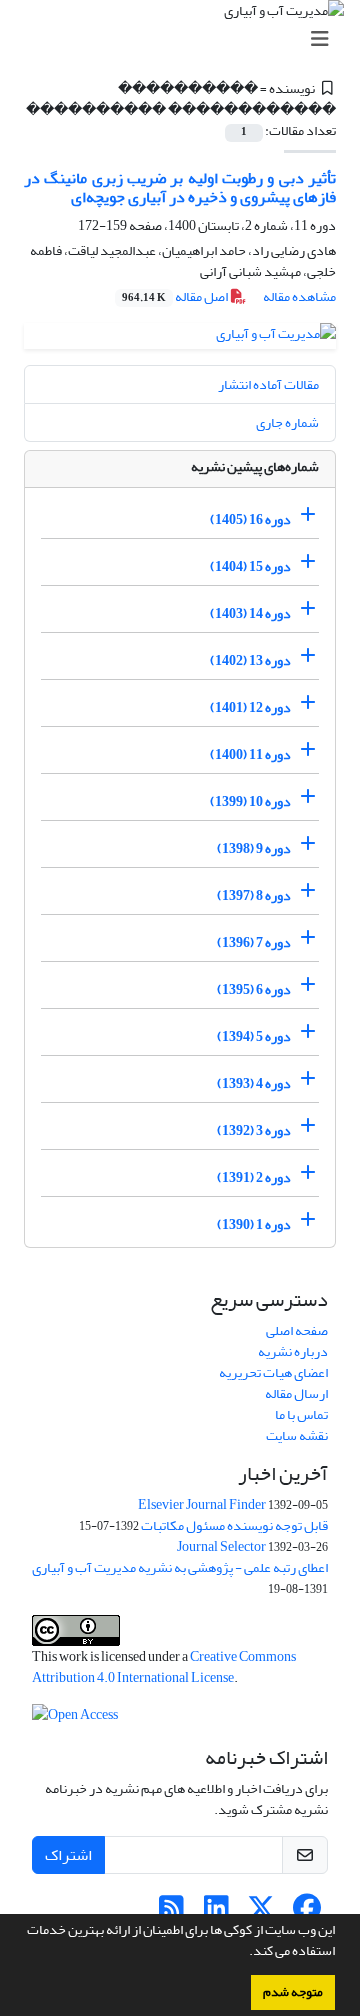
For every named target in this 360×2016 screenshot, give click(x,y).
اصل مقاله (176, 296)
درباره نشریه (293, 1351)
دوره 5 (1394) (254, 1036)
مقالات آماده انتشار (268, 384)
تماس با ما (301, 1414)
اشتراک (68, 1855)
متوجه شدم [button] (293, 1992)
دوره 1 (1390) (254, 1224)
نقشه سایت (297, 1435)
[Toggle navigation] (186, 39)
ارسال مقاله (296, 1393)
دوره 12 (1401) (250, 707)
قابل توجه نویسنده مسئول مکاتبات (234, 1525)
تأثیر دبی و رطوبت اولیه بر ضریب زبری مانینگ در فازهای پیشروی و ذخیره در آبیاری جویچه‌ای (180, 187)
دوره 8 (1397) (254, 895)
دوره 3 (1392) (254, 1130)
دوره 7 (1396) (254, 942)
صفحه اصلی (297, 1330)
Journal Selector (221, 1546)
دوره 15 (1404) (250, 566)
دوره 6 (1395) (254, 989)
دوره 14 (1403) (250, 613)
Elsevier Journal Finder (202, 1504)
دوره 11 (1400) (250, 754)
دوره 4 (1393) (254, 1083)
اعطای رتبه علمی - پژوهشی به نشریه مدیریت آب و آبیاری (180, 1567)
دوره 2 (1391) (254, 1177)
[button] (244, 1953)
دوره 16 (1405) (250, 519)
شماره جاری (287, 422)
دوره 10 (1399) (250, 801)
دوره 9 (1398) (254, 848)
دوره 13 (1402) (250, 660)
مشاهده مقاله (299, 296)
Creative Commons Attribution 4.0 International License (164, 1667)
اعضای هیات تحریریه (273, 1372)
